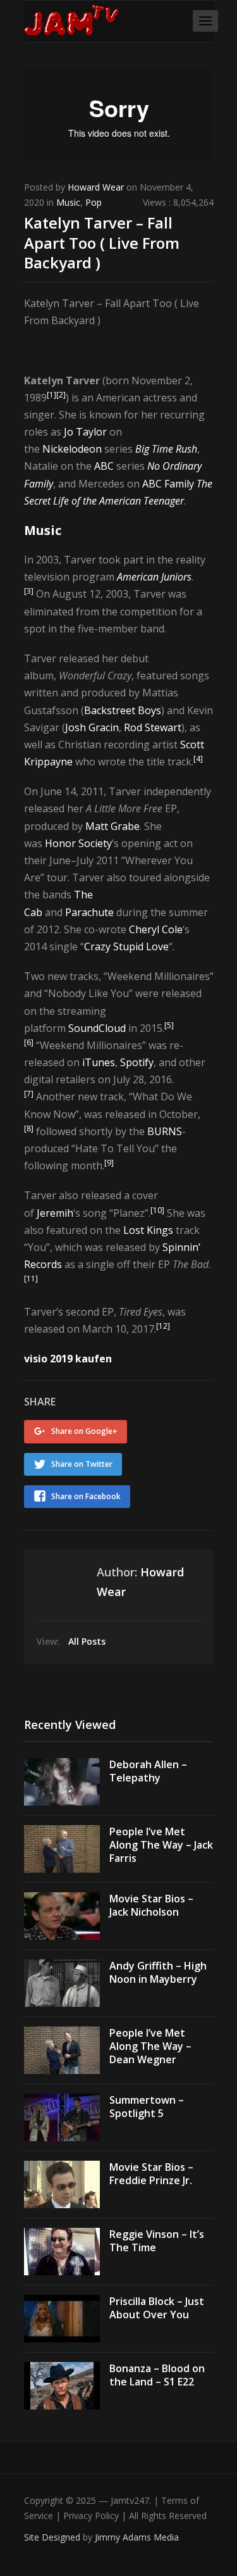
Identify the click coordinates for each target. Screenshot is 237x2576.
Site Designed (53, 2537)
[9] (109, 1163)
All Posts (87, 1641)
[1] (52, 395)
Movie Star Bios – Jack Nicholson (151, 1905)
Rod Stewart (153, 727)
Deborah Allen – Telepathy (148, 1771)
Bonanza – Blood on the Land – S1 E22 (157, 2375)
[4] (198, 759)
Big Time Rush (166, 449)
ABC (104, 466)
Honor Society (78, 843)
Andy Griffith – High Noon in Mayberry (158, 1972)
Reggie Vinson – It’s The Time (157, 2241)
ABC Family (168, 484)
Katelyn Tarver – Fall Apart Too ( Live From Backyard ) (102, 242)
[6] (29, 1042)
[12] (163, 1326)
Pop (94, 202)
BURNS (165, 1131)
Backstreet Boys (123, 710)
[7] (29, 1094)
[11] (31, 1279)
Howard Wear (96, 187)
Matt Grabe (112, 826)
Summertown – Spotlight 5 (147, 2107)
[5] (169, 1025)
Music (68, 202)
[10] (157, 1210)
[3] (29, 591)
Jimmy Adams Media (137, 2537)
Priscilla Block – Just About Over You (157, 2308)
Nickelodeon (72, 449)
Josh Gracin (92, 727)
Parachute (89, 912)
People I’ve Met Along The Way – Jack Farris (161, 1845)
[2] (61, 395)
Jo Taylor (85, 432)
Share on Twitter (82, 1464)
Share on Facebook (86, 1496)
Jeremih (55, 1213)
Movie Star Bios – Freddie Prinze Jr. (151, 2174)
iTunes (99, 1062)
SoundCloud (97, 1028)
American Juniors (154, 577)
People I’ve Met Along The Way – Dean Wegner (150, 2046)
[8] (29, 1128)
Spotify (137, 1062)
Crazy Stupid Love (126, 946)
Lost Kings (148, 1230)
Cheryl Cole (156, 929)
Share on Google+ (84, 1431)
